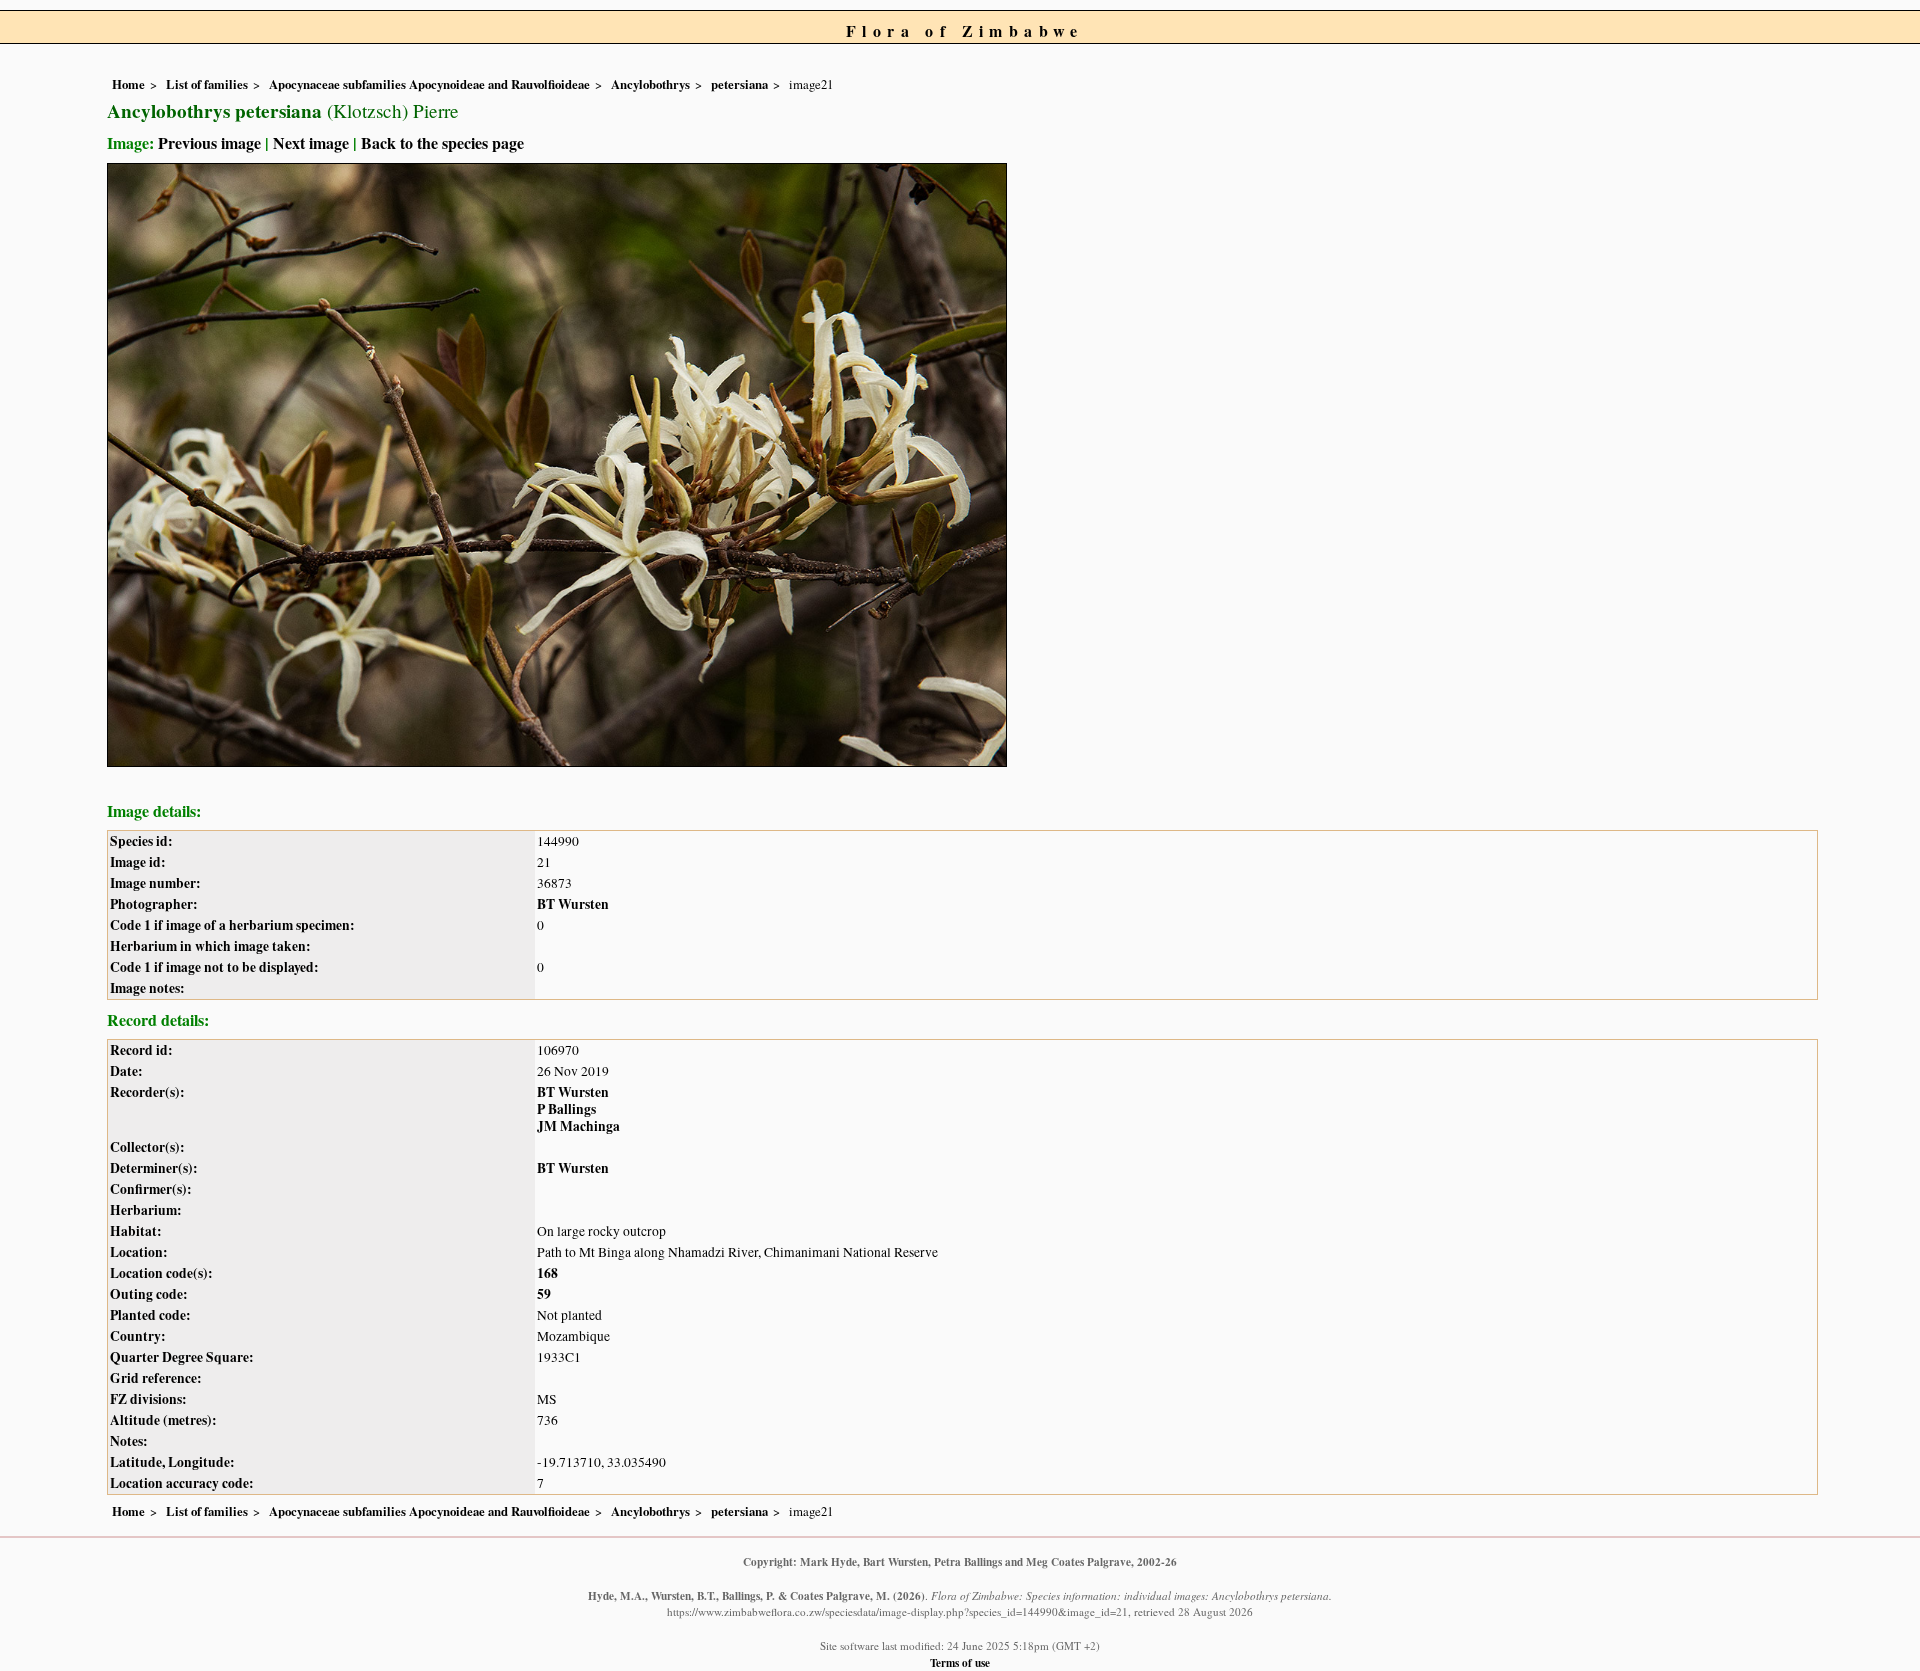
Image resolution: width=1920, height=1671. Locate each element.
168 (547, 1273)
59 (544, 1294)
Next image (311, 142)
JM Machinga (578, 1126)
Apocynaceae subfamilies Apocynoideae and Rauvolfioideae (429, 84)
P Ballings (566, 1109)
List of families (207, 84)
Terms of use (960, 1662)
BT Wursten (573, 904)
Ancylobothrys (650, 84)
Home (128, 84)
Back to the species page (442, 142)
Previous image (209, 142)
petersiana (739, 84)
